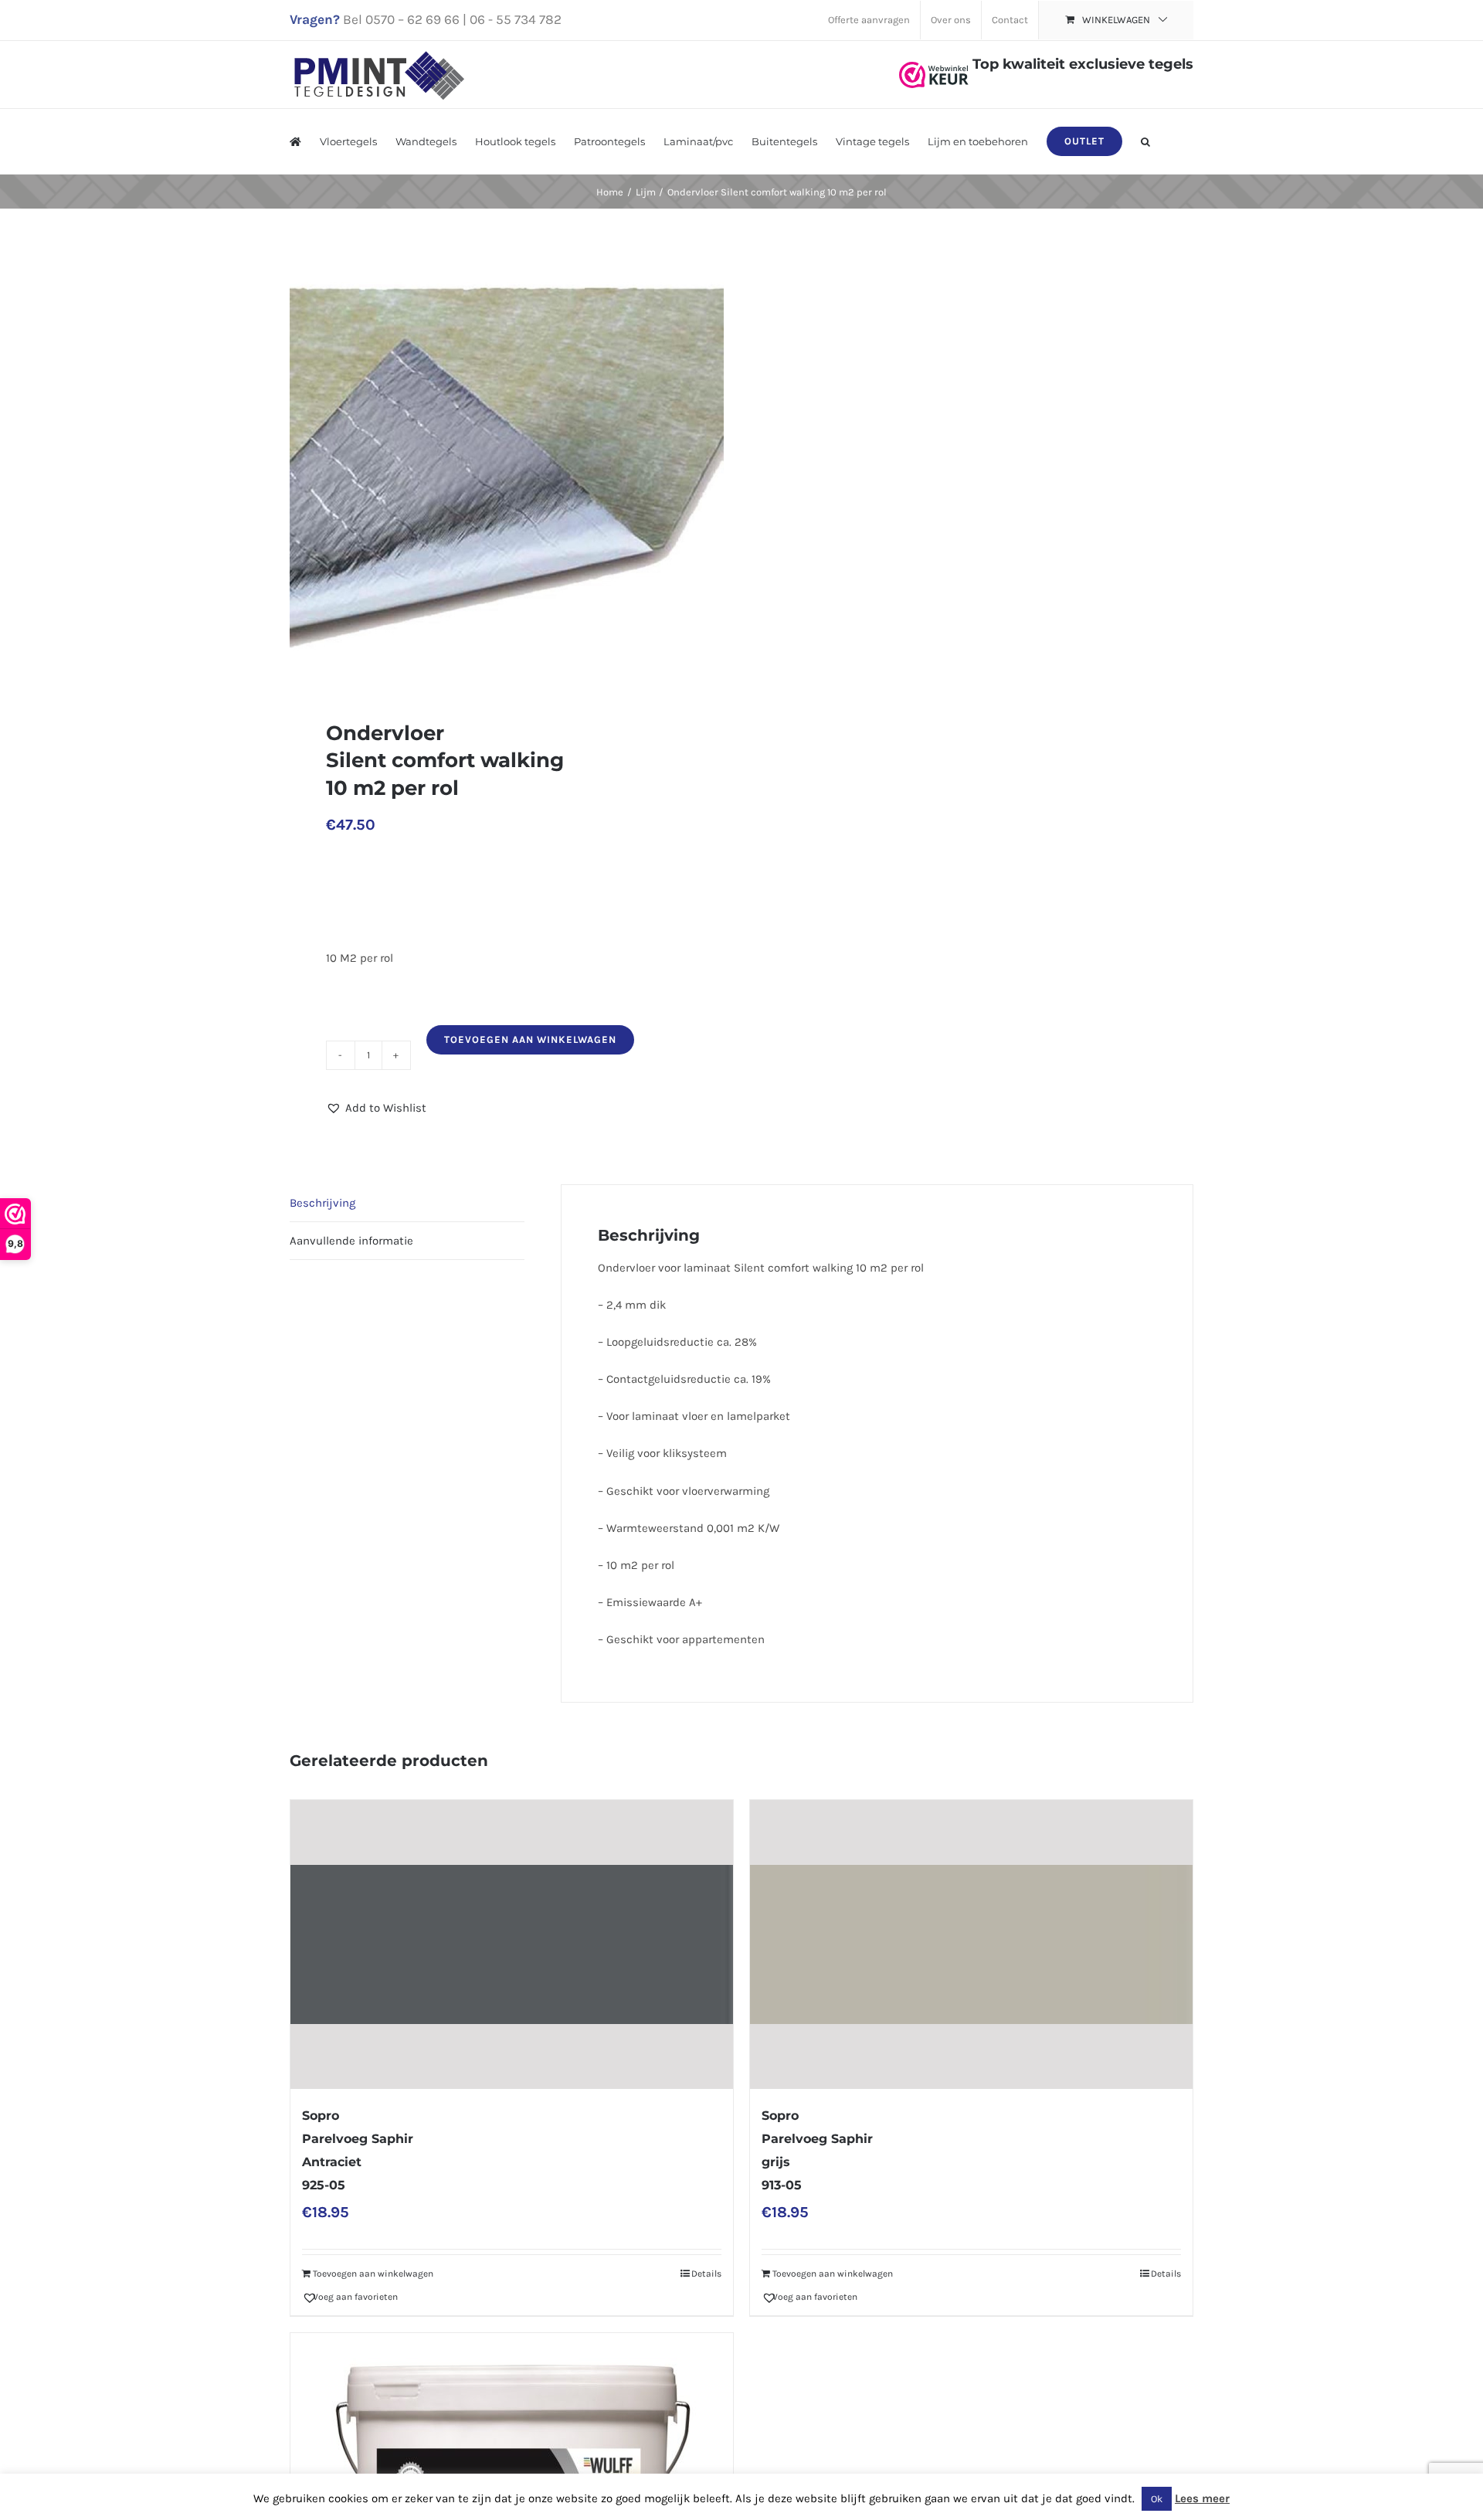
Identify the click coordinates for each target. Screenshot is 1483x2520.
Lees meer (1202, 2498)
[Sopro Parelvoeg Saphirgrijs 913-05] (971, 1945)
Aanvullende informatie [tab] (351, 1241)
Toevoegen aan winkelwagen (530, 1039)
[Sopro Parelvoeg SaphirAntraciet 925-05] (512, 1945)
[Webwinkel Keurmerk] (934, 64)
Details (706, 2274)
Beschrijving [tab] (322, 1203)
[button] (1145, 141)
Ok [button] (1157, 2499)
